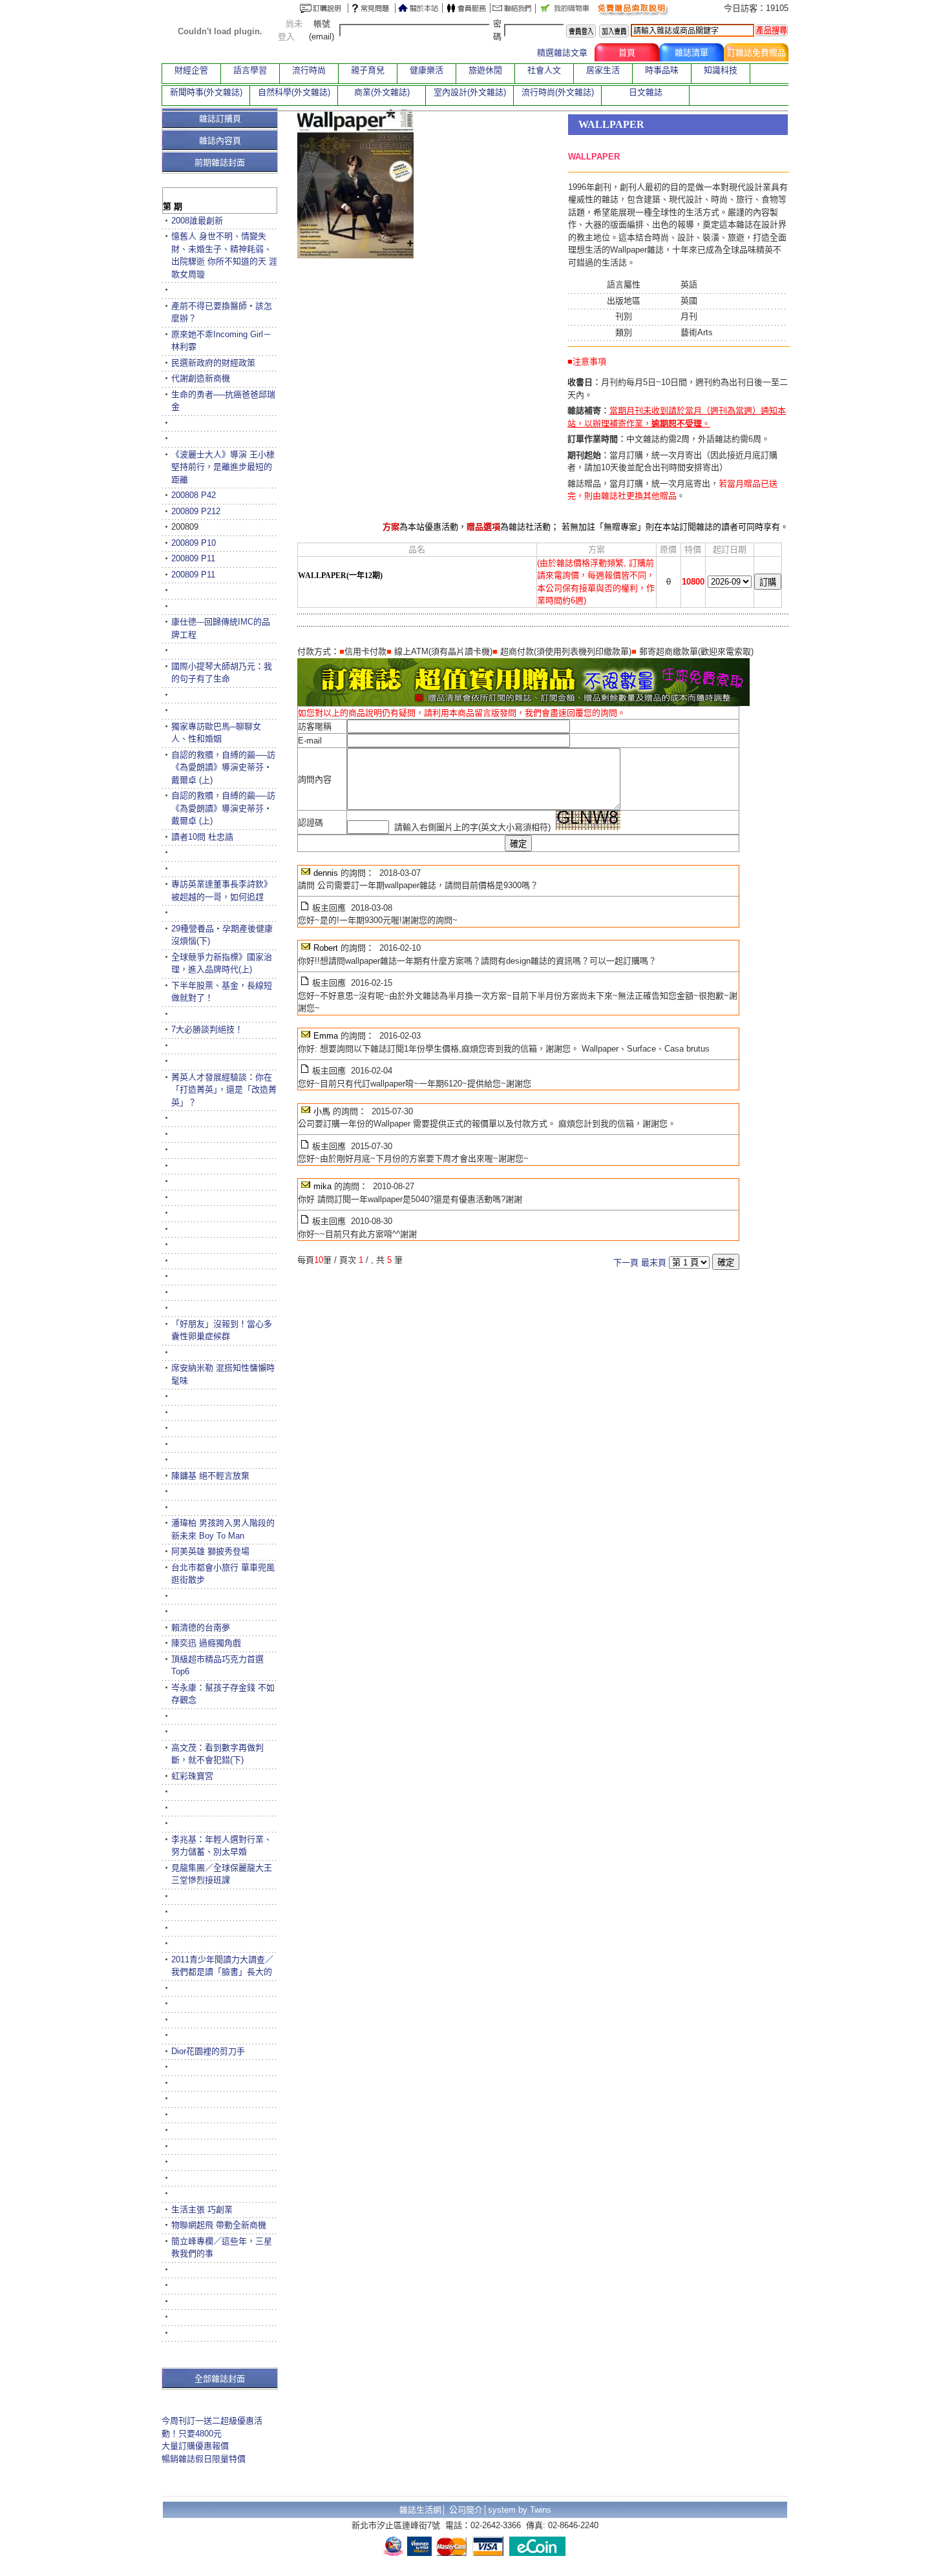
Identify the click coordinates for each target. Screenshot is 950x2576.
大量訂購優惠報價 (195, 2446)
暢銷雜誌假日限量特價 (204, 2459)
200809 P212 (196, 511)
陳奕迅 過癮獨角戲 (206, 1643)
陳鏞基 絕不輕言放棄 (210, 1476)
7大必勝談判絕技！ (207, 1029)
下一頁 (626, 1262)
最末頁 (654, 1262)
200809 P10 (194, 543)
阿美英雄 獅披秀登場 (210, 1551)
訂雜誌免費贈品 (756, 53)
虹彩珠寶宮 (192, 1776)
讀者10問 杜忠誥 (202, 837)
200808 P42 (194, 495)
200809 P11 (193, 558)
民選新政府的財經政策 (213, 363)
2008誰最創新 (197, 221)
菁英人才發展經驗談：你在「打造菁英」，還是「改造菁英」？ (224, 1090)
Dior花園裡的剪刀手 (208, 2051)
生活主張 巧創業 (202, 2209)
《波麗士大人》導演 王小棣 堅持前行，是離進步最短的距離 (223, 467)
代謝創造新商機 (201, 378)
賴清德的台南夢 (201, 1627)
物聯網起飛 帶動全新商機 (219, 2225)
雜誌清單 (691, 53)
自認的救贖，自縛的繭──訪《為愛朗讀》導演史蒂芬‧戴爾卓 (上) (223, 767)
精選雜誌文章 (562, 53)
